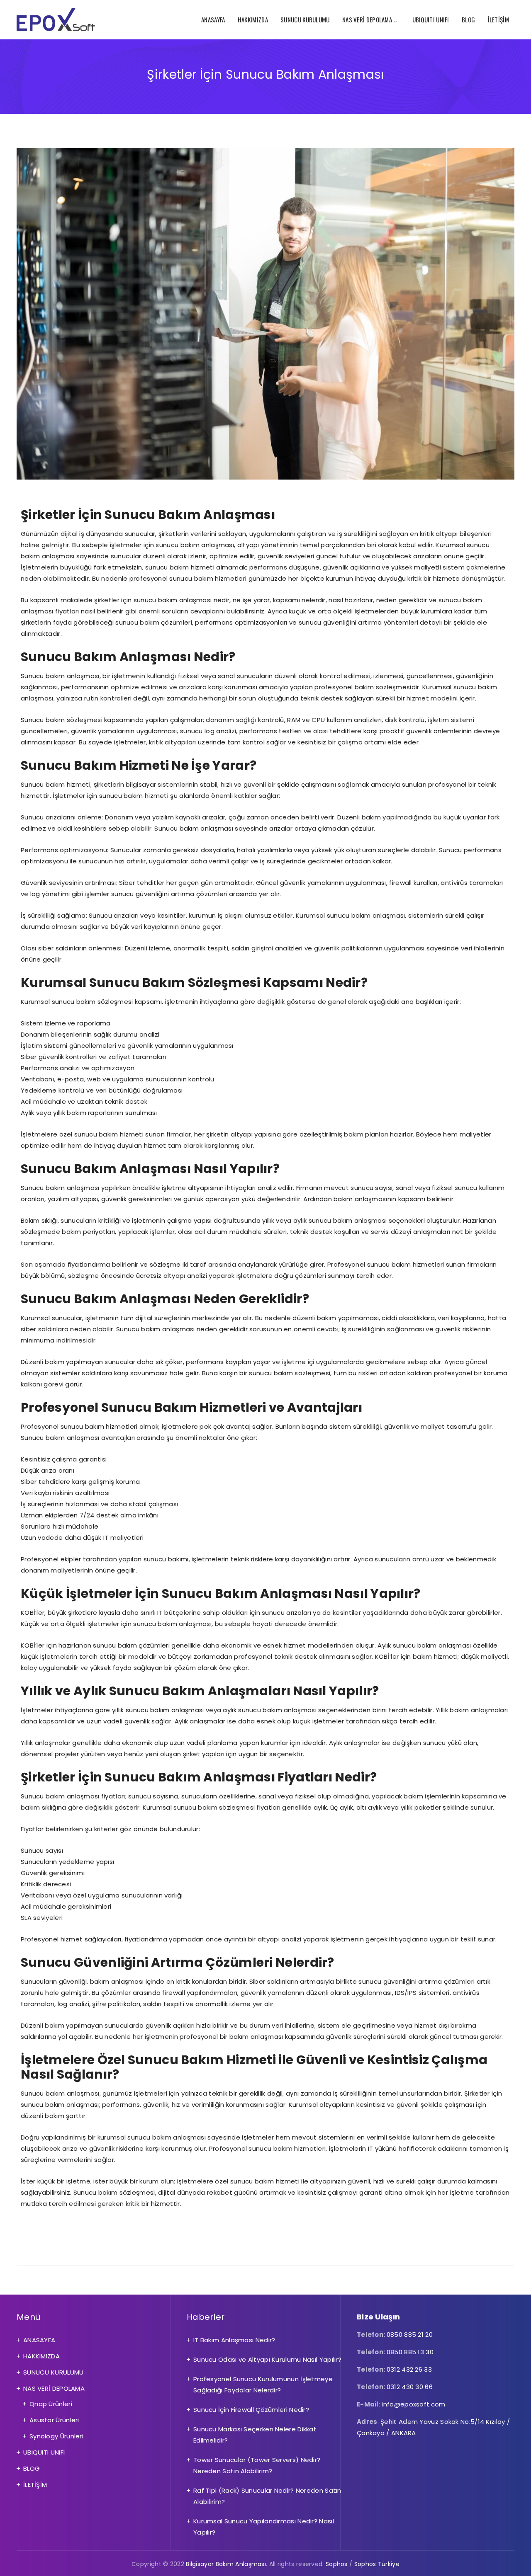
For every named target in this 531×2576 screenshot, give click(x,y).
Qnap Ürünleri (51, 2404)
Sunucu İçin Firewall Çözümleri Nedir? (251, 2410)
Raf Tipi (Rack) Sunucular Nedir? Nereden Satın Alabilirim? (267, 2496)
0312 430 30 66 (410, 2387)
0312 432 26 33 (409, 2369)
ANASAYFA (213, 19)
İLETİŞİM (498, 19)
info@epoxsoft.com (413, 2404)
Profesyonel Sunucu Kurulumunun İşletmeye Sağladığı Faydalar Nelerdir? (263, 2385)
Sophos (337, 2564)
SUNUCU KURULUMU (305, 19)
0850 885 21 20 (410, 2335)
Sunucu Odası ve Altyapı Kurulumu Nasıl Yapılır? (267, 2359)
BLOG (468, 19)
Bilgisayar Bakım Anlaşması (226, 2564)
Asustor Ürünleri (54, 2420)
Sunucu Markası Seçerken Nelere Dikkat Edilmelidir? (255, 2435)
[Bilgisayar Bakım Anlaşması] (56, 20)
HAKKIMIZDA (253, 19)
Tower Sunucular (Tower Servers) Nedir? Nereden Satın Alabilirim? (257, 2465)
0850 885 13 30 (410, 2352)
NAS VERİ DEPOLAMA (367, 19)
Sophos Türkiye (377, 2564)
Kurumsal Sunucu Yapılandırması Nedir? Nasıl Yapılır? (264, 2527)
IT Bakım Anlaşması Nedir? (234, 2340)
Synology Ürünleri (56, 2436)
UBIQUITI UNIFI (431, 19)
